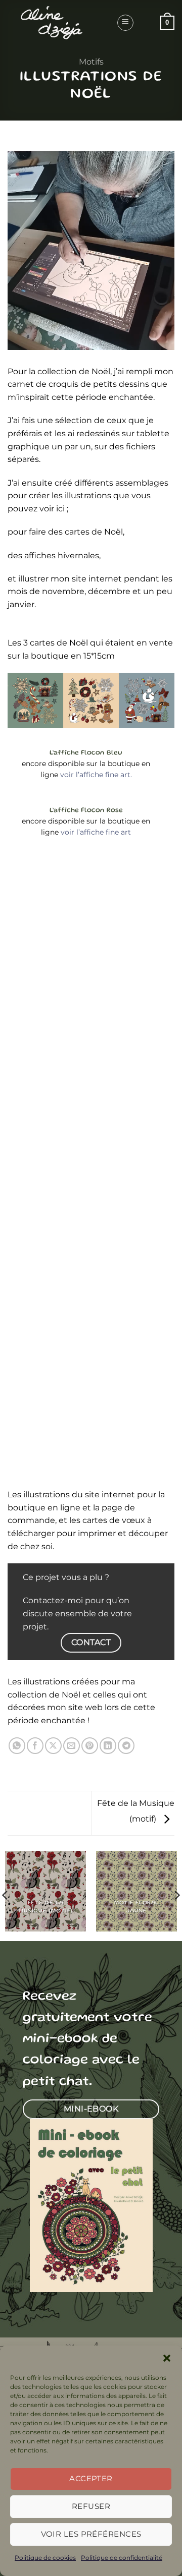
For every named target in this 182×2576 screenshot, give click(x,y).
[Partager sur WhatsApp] (17, 1746)
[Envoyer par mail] (72, 1746)
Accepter (91, 2478)
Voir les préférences (91, 2534)
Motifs (91, 62)
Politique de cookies (45, 2558)
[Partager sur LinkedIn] (108, 1746)
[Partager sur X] (53, 1746)
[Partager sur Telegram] (126, 1746)
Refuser (91, 2506)
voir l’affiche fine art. (96, 775)
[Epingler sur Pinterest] (90, 1746)
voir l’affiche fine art (96, 832)
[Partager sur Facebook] (35, 1746)
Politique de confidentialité (122, 2558)
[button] (167, 2358)
